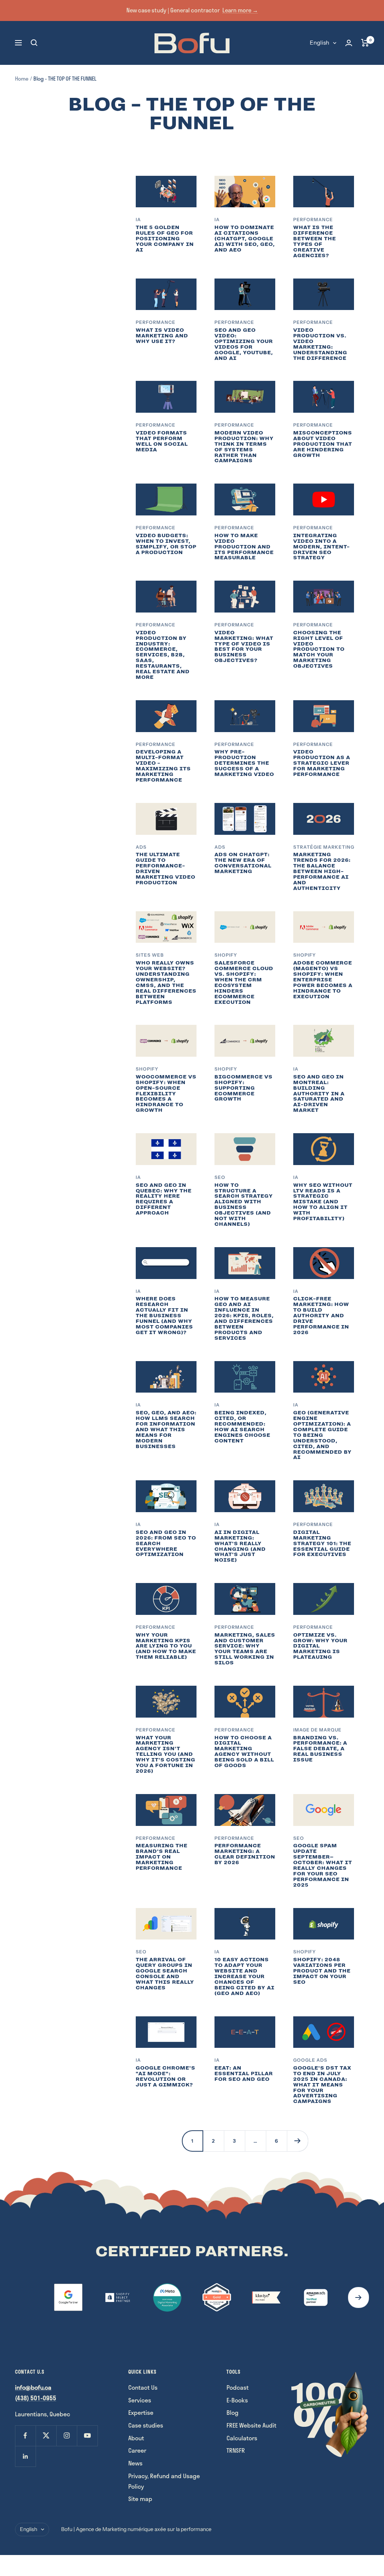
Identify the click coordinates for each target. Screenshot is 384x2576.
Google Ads (310, 2060)
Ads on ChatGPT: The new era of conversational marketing (243, 863)
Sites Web (150, 955)
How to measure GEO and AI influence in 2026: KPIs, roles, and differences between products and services (244, 1318)
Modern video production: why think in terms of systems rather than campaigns (244, 447)
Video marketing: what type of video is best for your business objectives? (244, 647)
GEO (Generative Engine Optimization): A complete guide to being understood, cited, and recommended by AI (322, 1435)
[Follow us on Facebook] (25, 2436)
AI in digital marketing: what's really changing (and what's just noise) (240, 1546)
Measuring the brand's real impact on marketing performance (162, 1857)
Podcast (238, 2387)
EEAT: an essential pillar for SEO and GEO (244, 2074)
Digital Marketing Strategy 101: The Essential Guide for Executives (322, 1543)
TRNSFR (236, 2450)
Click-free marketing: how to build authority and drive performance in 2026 (321, 1316)
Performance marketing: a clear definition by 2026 (245, 1854)
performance (156, 1838)
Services (140, 2400)
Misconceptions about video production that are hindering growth (323, 444)
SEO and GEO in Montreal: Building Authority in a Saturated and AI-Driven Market (319, 1094)
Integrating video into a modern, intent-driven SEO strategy (322, 547)
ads (141, 847)
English (319, 43)
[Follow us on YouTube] (87, 2436)
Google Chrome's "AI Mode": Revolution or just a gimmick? (166, 2076)
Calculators (242, 2438)
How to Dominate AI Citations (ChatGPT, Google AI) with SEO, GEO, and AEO (245, 239)
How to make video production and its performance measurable (244, 547)
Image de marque (317, 1730)
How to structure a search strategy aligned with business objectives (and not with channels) (244, 1205)
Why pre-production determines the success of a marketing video (244, 763)
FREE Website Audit (251, 2425)
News (135, 2463)
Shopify (226, 955)
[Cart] (365, 43)
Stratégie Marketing (324, 847)
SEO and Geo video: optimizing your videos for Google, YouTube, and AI (244, 344)
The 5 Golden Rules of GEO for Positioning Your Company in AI (165, 239)
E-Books (237, 2400)
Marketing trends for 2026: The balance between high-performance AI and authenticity (322, 871)
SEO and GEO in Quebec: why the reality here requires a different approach (164, 1199)
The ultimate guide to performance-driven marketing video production (166, 869)
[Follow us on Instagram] (67, 2436)
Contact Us (143, 2387)
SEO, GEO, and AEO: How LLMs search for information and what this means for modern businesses (166, 1430)
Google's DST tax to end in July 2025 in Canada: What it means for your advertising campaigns (322, 2085)
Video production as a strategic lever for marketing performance (322, 763)
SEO (220, 1177)
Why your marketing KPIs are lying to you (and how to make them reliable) (166, 1646)
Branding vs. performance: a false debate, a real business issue (320, 1749)
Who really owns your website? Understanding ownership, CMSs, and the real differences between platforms (166, 982)
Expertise (141, 2412)
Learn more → (240, 10)
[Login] (349, 43)
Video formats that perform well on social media (162, 441)
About (136, 2438)
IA (138, 219)
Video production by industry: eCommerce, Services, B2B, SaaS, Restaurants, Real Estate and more (163, 655)
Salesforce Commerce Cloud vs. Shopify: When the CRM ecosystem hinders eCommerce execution (244, 982)
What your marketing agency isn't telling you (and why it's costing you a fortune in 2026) (166, 1755)
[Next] (297, 2141)
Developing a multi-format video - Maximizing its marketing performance (163, 766)
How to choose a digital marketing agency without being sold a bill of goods (244, 1752)
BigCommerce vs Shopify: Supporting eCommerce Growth (244, 1088)
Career (137, 2450)
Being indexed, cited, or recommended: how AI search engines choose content (242, 1427)
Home (22, 79)
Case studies (146, 2425)
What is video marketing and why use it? (162, 336)
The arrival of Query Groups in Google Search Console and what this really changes (165, 1974)
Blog (232, 2412)
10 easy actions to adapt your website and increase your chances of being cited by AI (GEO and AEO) (244, 1976)
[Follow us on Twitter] (46, 2436)
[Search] (34, 43)
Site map (140, 2499)
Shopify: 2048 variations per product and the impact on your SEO (322, 1971)
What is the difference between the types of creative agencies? (315, 241)
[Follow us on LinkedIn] (25, 2456)
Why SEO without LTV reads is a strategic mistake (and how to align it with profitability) (323, 1202)
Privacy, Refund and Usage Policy (164, 2481)
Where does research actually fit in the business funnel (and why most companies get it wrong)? (164, 1316)
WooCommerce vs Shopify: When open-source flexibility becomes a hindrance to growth (166, 1094)
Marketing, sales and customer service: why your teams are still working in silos (245, 1649)
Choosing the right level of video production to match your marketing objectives (319, 649)
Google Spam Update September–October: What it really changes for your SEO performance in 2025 (323, 1865)
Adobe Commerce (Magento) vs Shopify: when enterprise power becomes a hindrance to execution (323, 980)
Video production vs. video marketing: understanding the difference (320, 344)
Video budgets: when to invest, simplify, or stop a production (166, 544)
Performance (313, 219)
